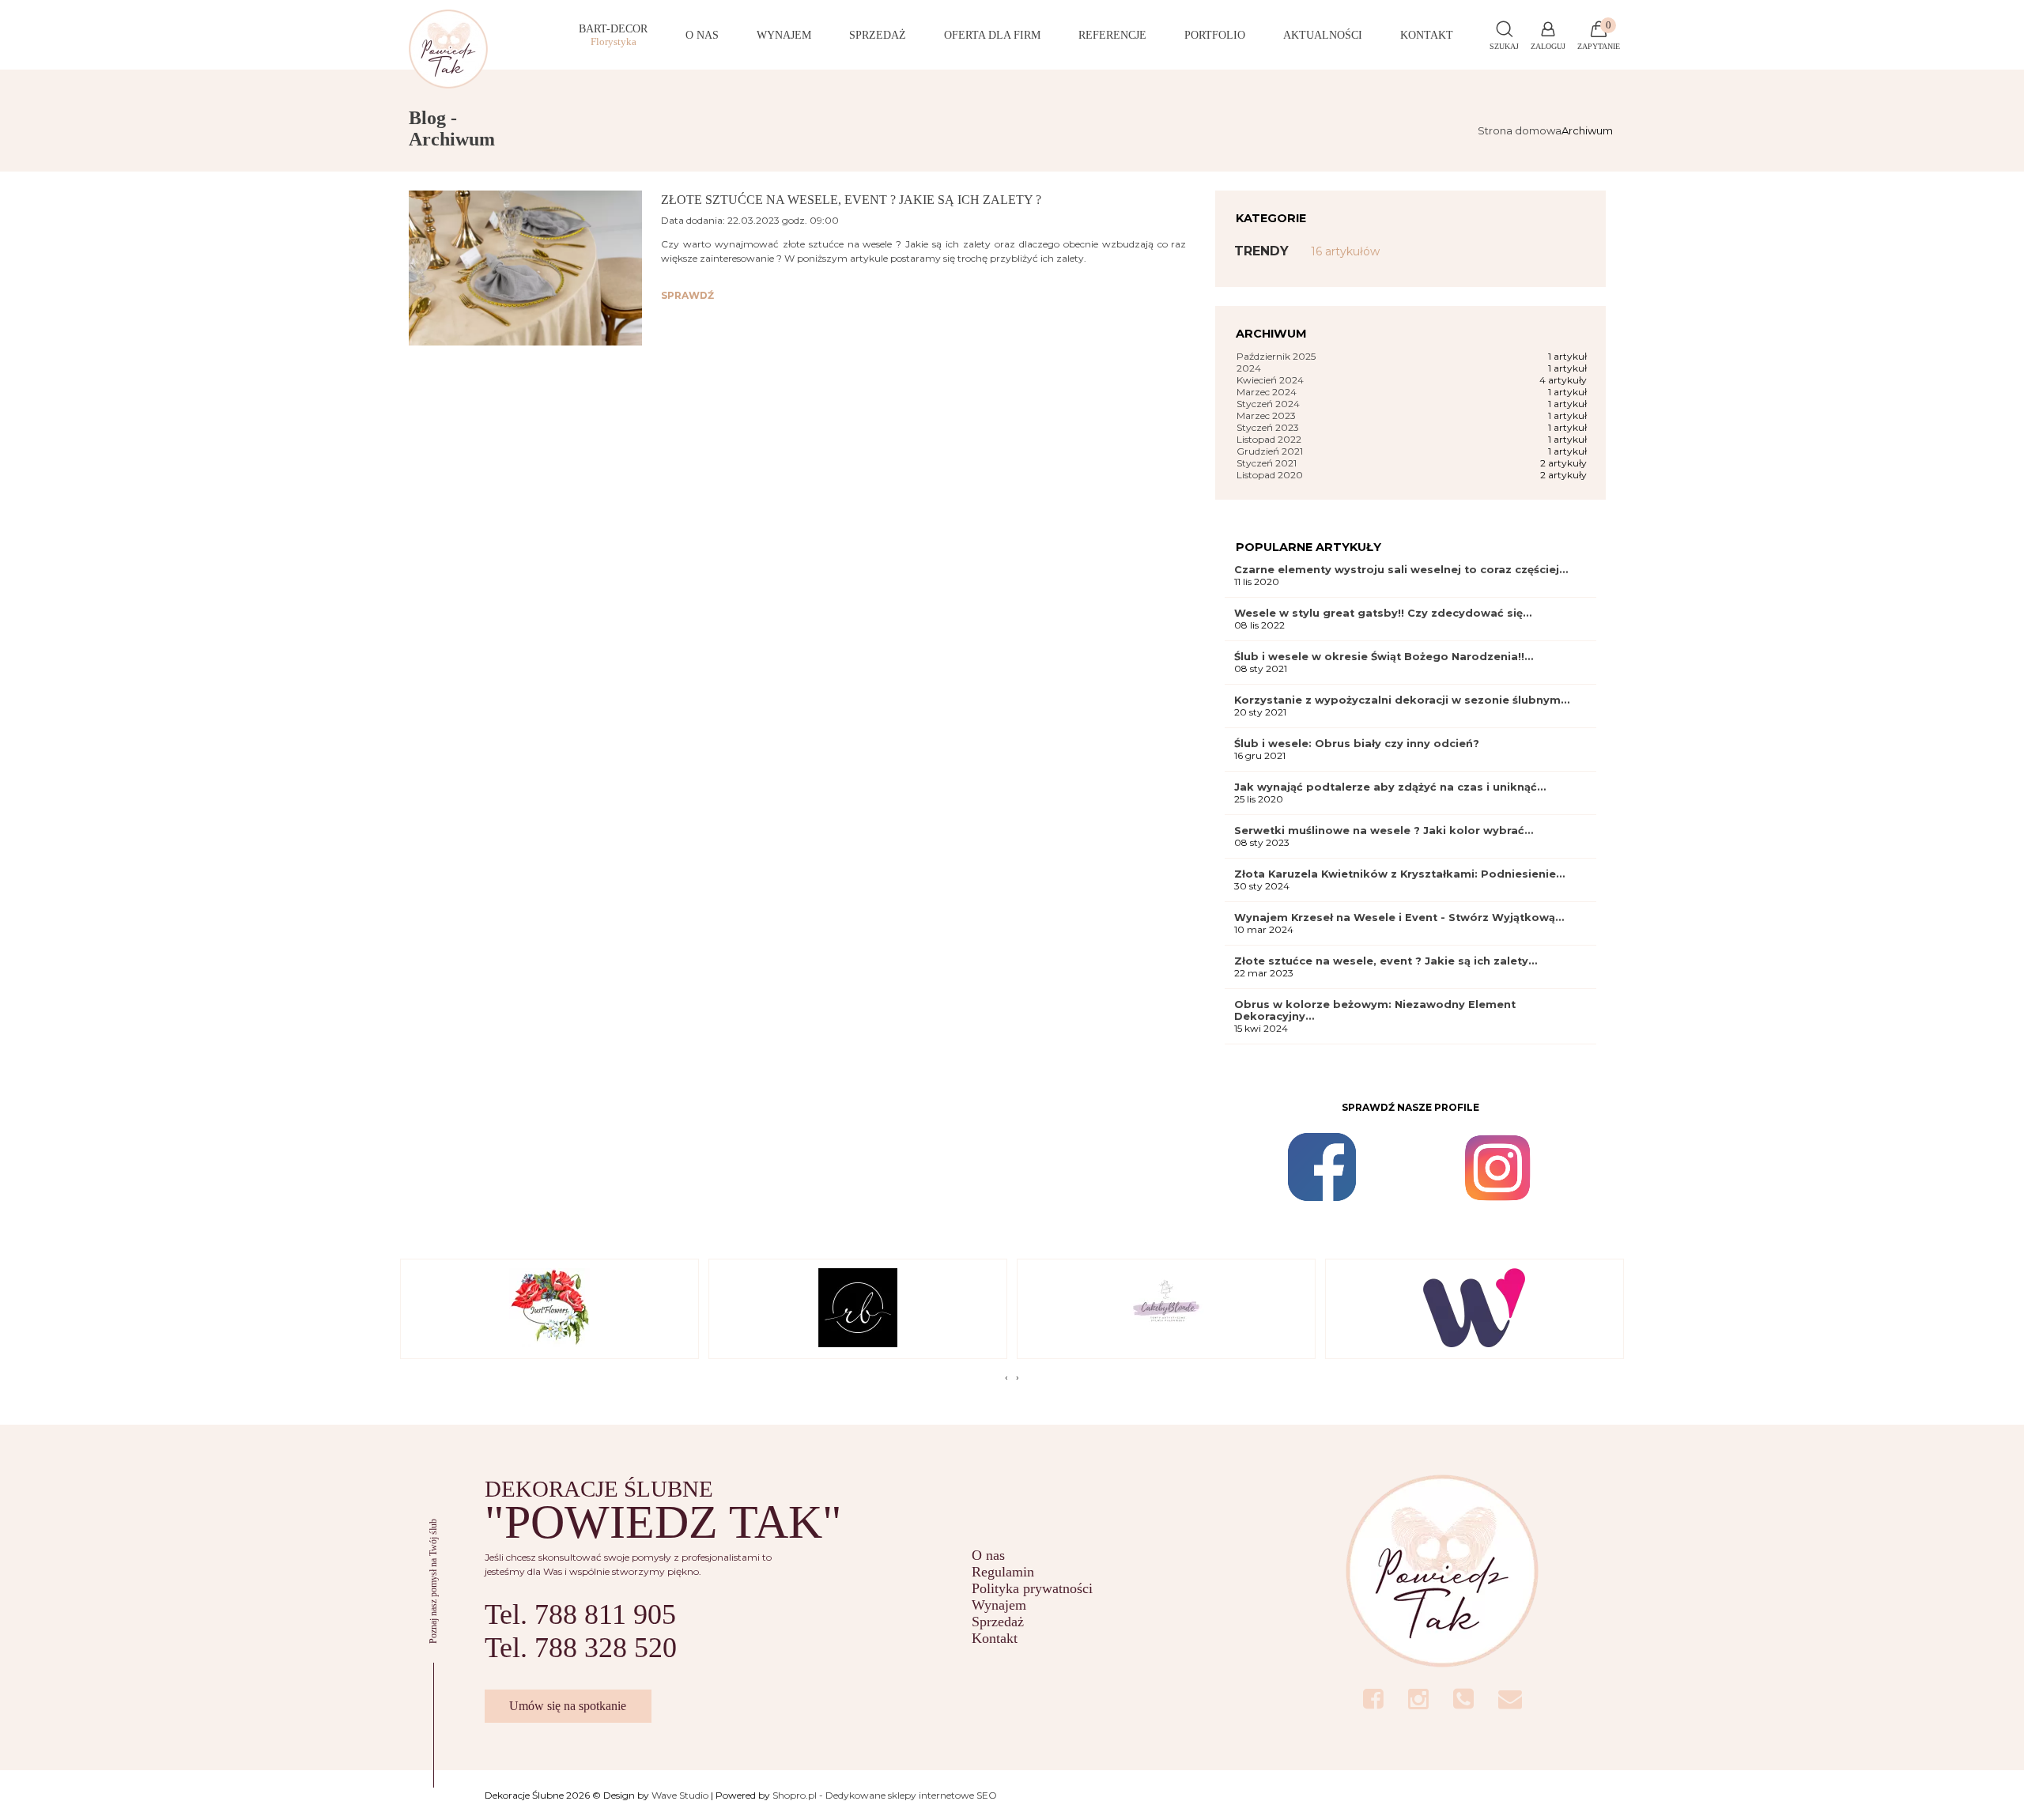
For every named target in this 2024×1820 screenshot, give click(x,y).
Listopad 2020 (1270, 475)
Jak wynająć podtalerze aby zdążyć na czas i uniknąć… (1390, 787)
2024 (1249, 368)
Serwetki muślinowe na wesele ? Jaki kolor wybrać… (1384, 831)
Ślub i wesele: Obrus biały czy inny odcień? (1357, 744)
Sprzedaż (998, 1622)
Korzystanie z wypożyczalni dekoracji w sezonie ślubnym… (1402, 700)
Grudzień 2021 (1270, 451)
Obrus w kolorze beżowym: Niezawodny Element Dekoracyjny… (1375, 1010)
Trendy (1307, 251)
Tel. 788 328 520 (581, 1648)
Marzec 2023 (1266, 415)
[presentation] (1006, 1377)
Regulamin (1003, 1572)
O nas (988, 1555)
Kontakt (995, 1638)
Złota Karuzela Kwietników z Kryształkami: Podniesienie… (1399, 874)
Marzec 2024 (1267, 392)
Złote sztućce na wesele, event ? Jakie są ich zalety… (1386, 961)
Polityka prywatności (1032, 1588)
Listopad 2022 (1269, 439)
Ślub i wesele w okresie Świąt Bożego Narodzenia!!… (1384, 657)
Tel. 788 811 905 (580, 1614)
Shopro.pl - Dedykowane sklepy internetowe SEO (885, 1795)
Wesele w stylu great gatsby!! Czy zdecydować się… (1383, 613)
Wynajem (999, 1605)
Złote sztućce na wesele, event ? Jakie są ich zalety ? (851, 200)
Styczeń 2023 (1268, 427)
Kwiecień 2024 (1270, 380)
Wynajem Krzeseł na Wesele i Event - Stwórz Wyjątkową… (1399, 918)
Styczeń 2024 (1268, 404)
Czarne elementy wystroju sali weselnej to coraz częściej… (1401, 570)
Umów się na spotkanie (568, 1706)
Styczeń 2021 (1267, 463)
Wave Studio (680, 1795)
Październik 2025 (1276, 356)
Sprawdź (687, 295)
